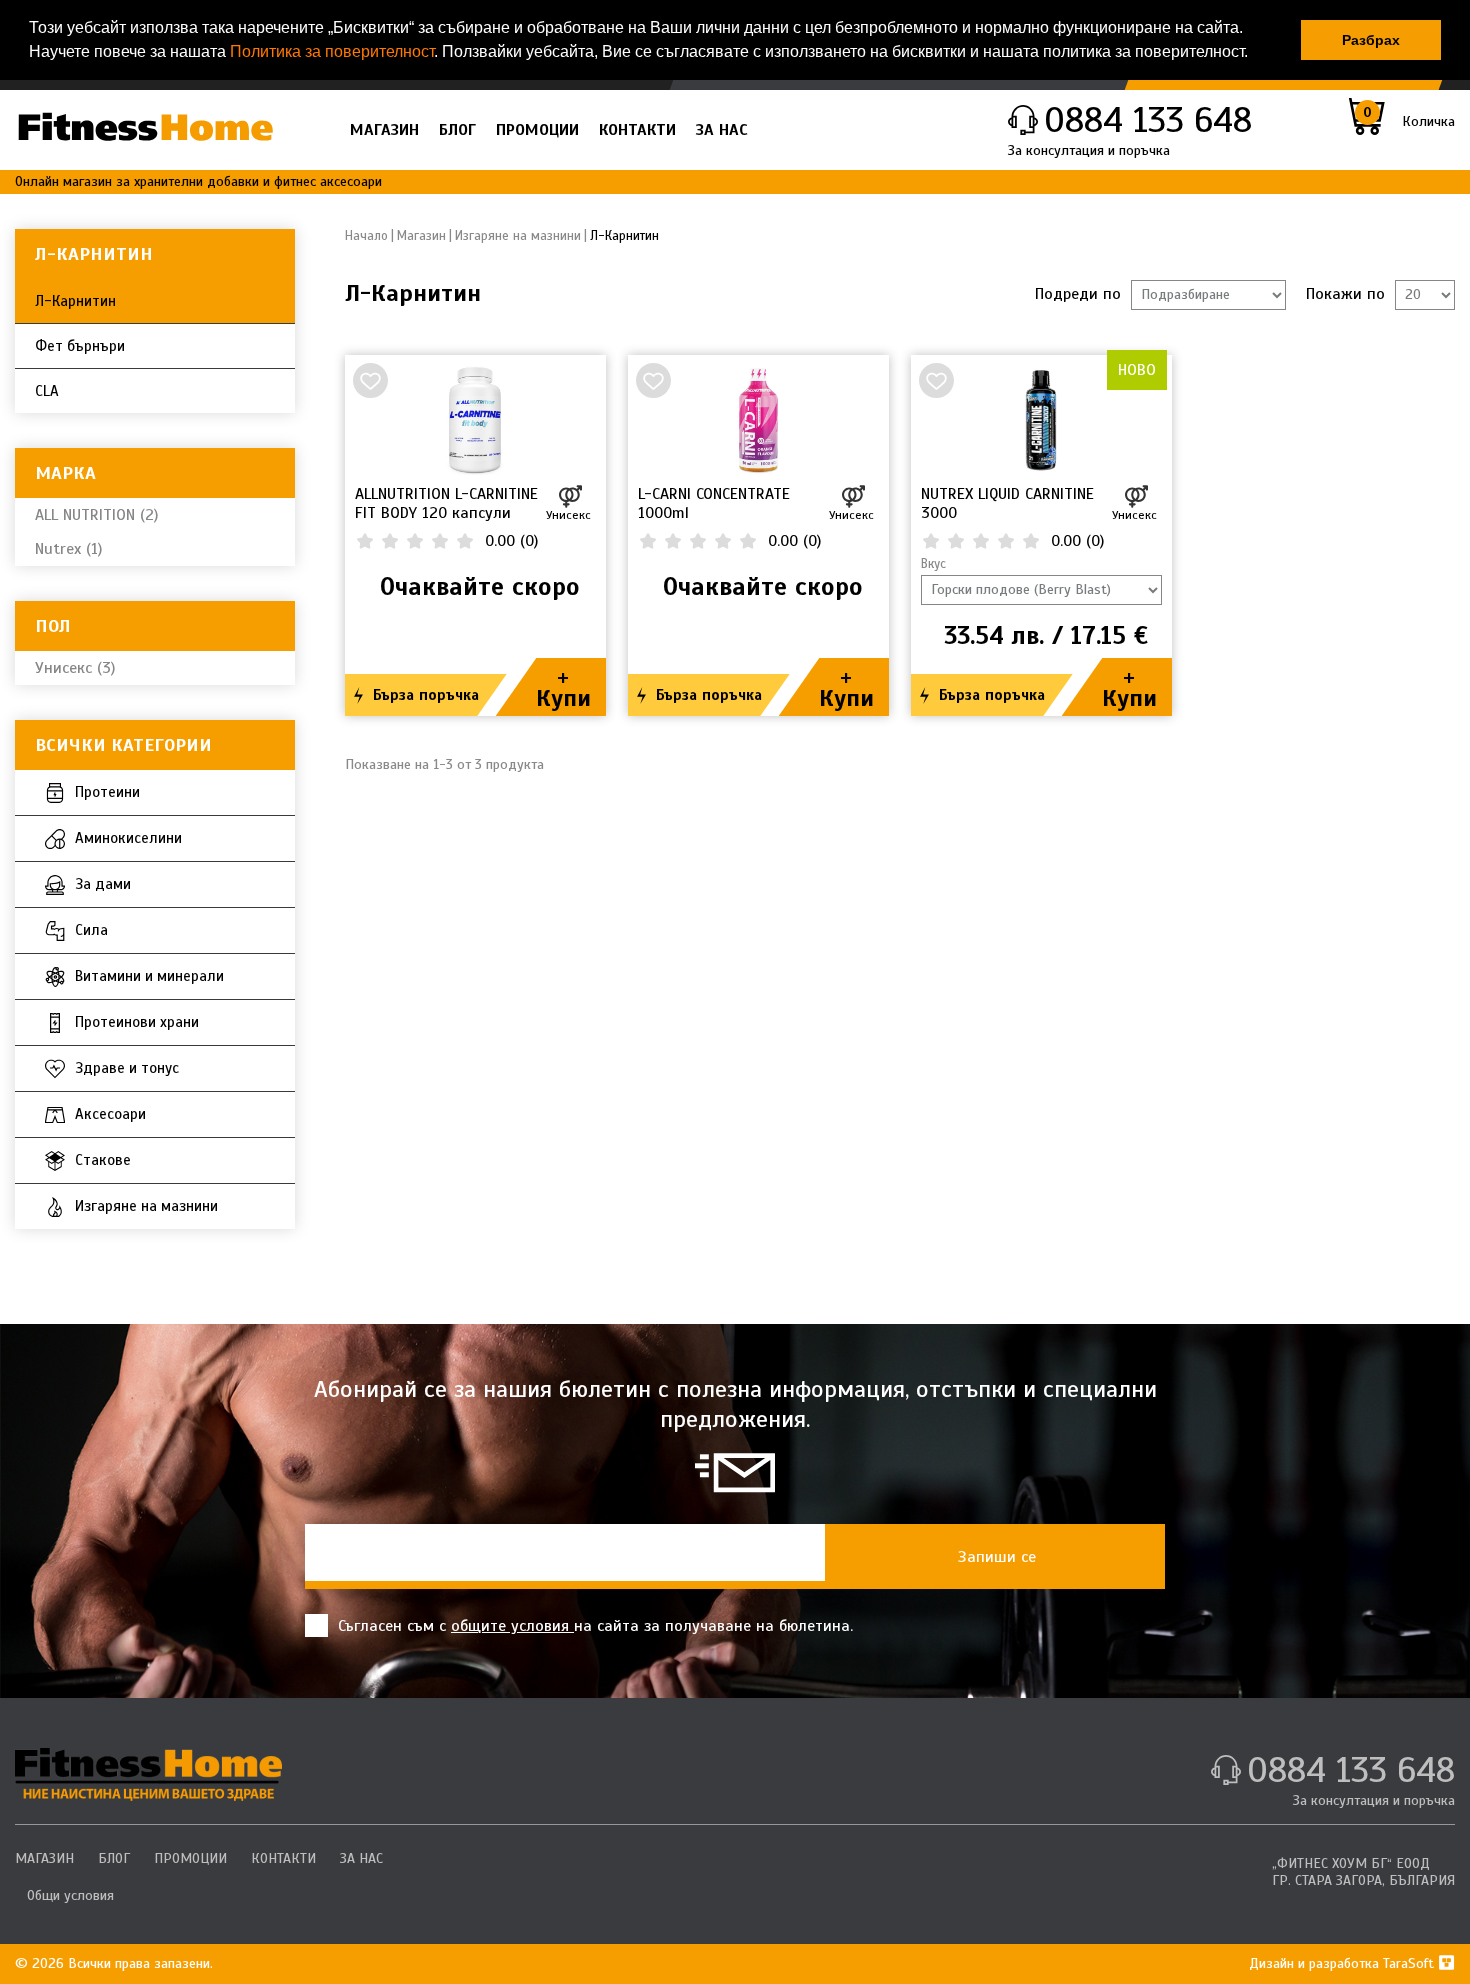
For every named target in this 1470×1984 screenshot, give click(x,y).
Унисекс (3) (75, 668)
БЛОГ (457, 130)
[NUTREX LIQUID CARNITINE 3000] (1041, 420)
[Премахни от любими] (370, 380)
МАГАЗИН (384, 130)
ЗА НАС (722, 130)
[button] (1255, 54)
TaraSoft (1410, 1963)
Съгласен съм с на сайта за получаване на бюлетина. (595, 1626)
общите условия (512, 1626)
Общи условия (70, 1895)
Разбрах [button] (1371, 40)
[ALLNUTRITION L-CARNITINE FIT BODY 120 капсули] (475, 420)
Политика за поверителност (332, 51)
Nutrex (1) (68, 549)
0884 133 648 (1148, 120)
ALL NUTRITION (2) (96, 515)
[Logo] (145, 126)
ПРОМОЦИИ (537, 130)
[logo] (148, 1774)
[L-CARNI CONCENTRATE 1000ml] (758, 420)
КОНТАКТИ (637, 130)
